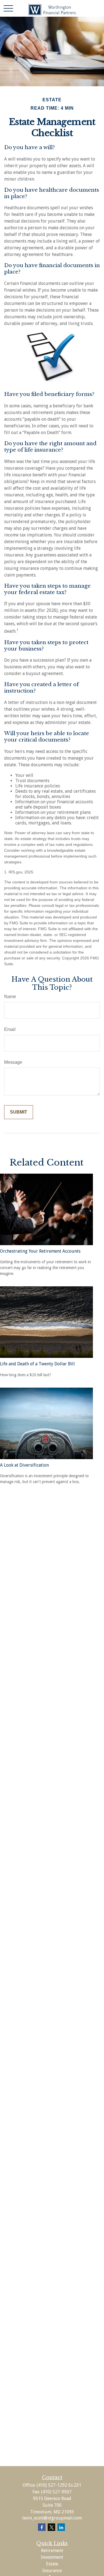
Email (10, 1029)
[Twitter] (51, 2527)
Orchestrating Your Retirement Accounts (40, 1251)
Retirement (52, 2551)
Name (10, 997)
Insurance (52, 2571)
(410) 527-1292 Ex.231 (59, 2485)
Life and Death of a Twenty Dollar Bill (37, 1364)
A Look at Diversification (24, 1465)
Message (13, 1062)
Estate (52, 2564)
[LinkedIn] (61, 2527)
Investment (52, 2557)
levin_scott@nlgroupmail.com (52, 2518)
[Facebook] (42, 2527)
